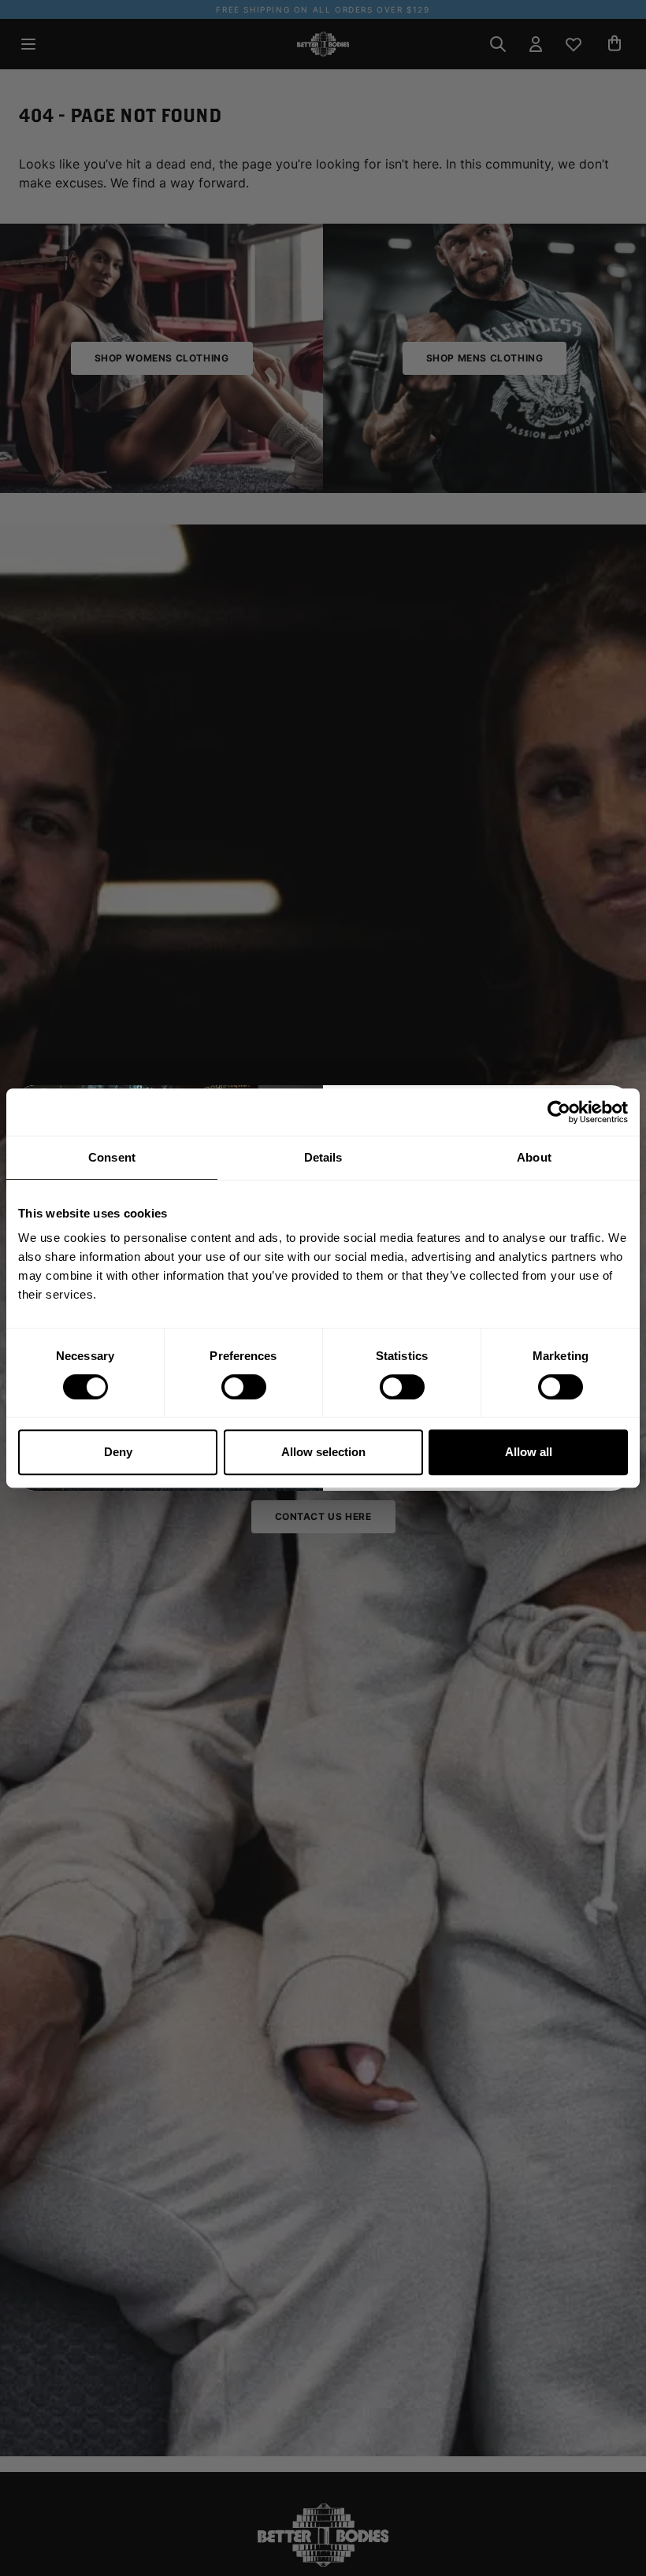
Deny (118, 1452)
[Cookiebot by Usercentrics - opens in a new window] (559, 1112)
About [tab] (534, 1157)
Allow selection (323, 1452)
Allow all (529, 1452)
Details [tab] (323, 1157)
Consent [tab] (112, 1157)
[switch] (244, 1387)
